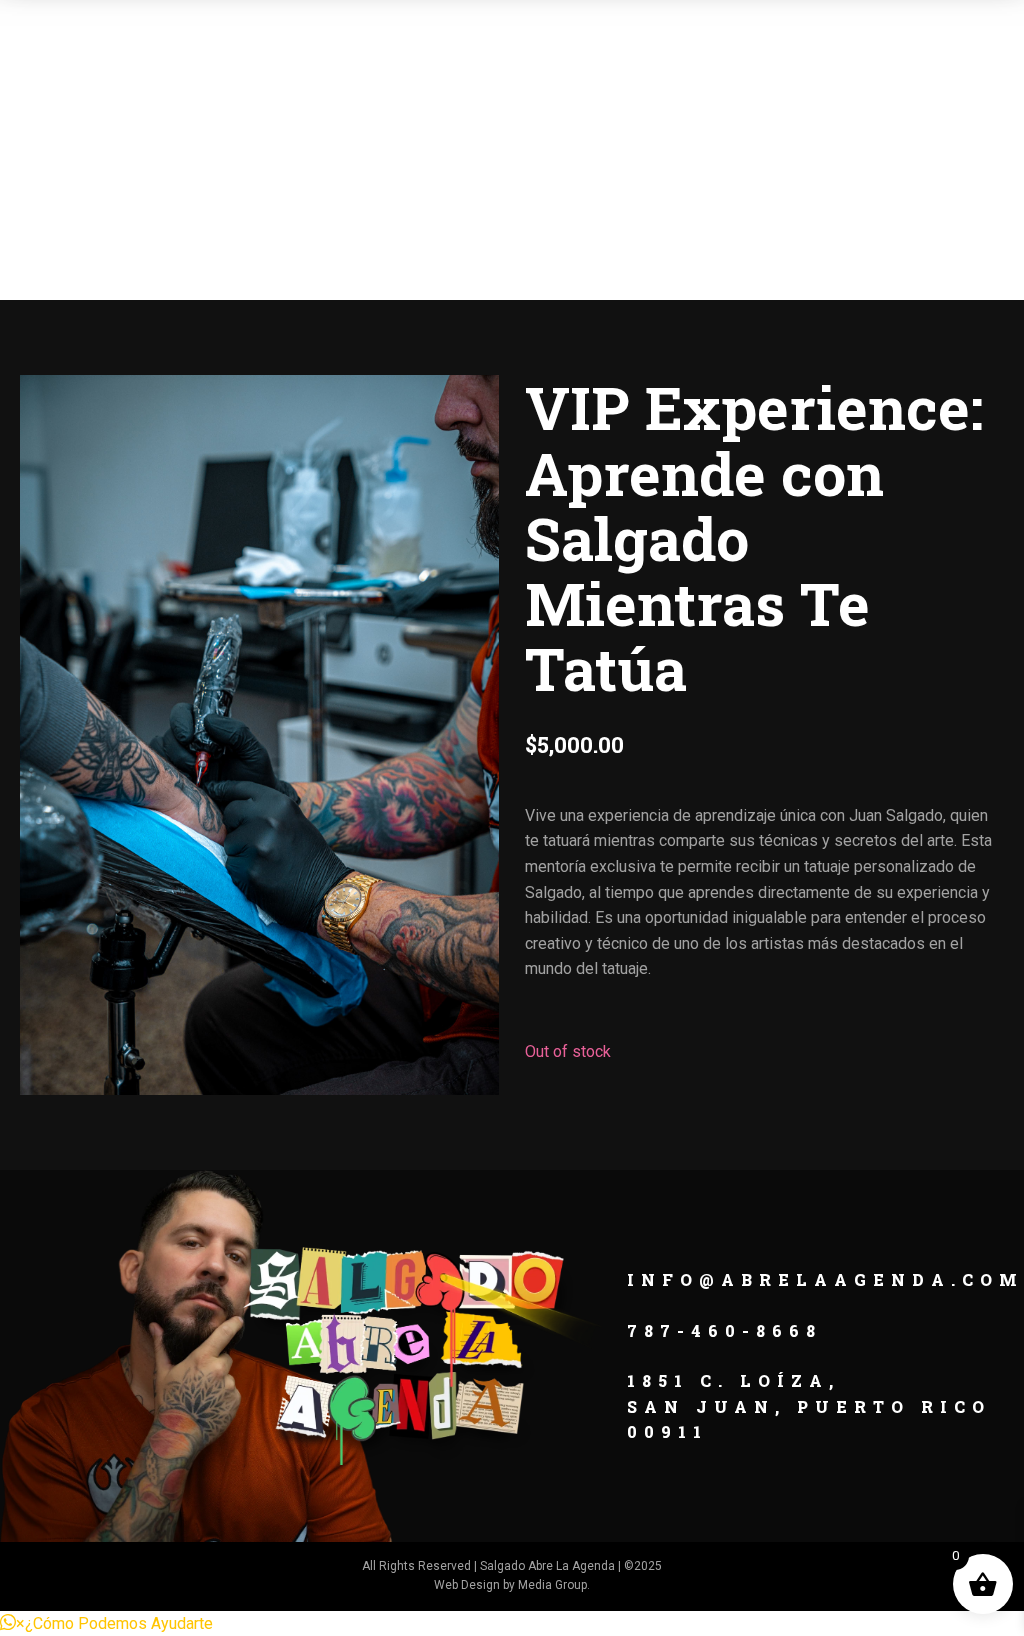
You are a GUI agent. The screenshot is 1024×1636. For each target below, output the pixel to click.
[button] (106, 1623)
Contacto (786, 119)
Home (212, 119)
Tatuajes (342, 119)
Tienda (644, 119)
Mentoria (501, 119)
